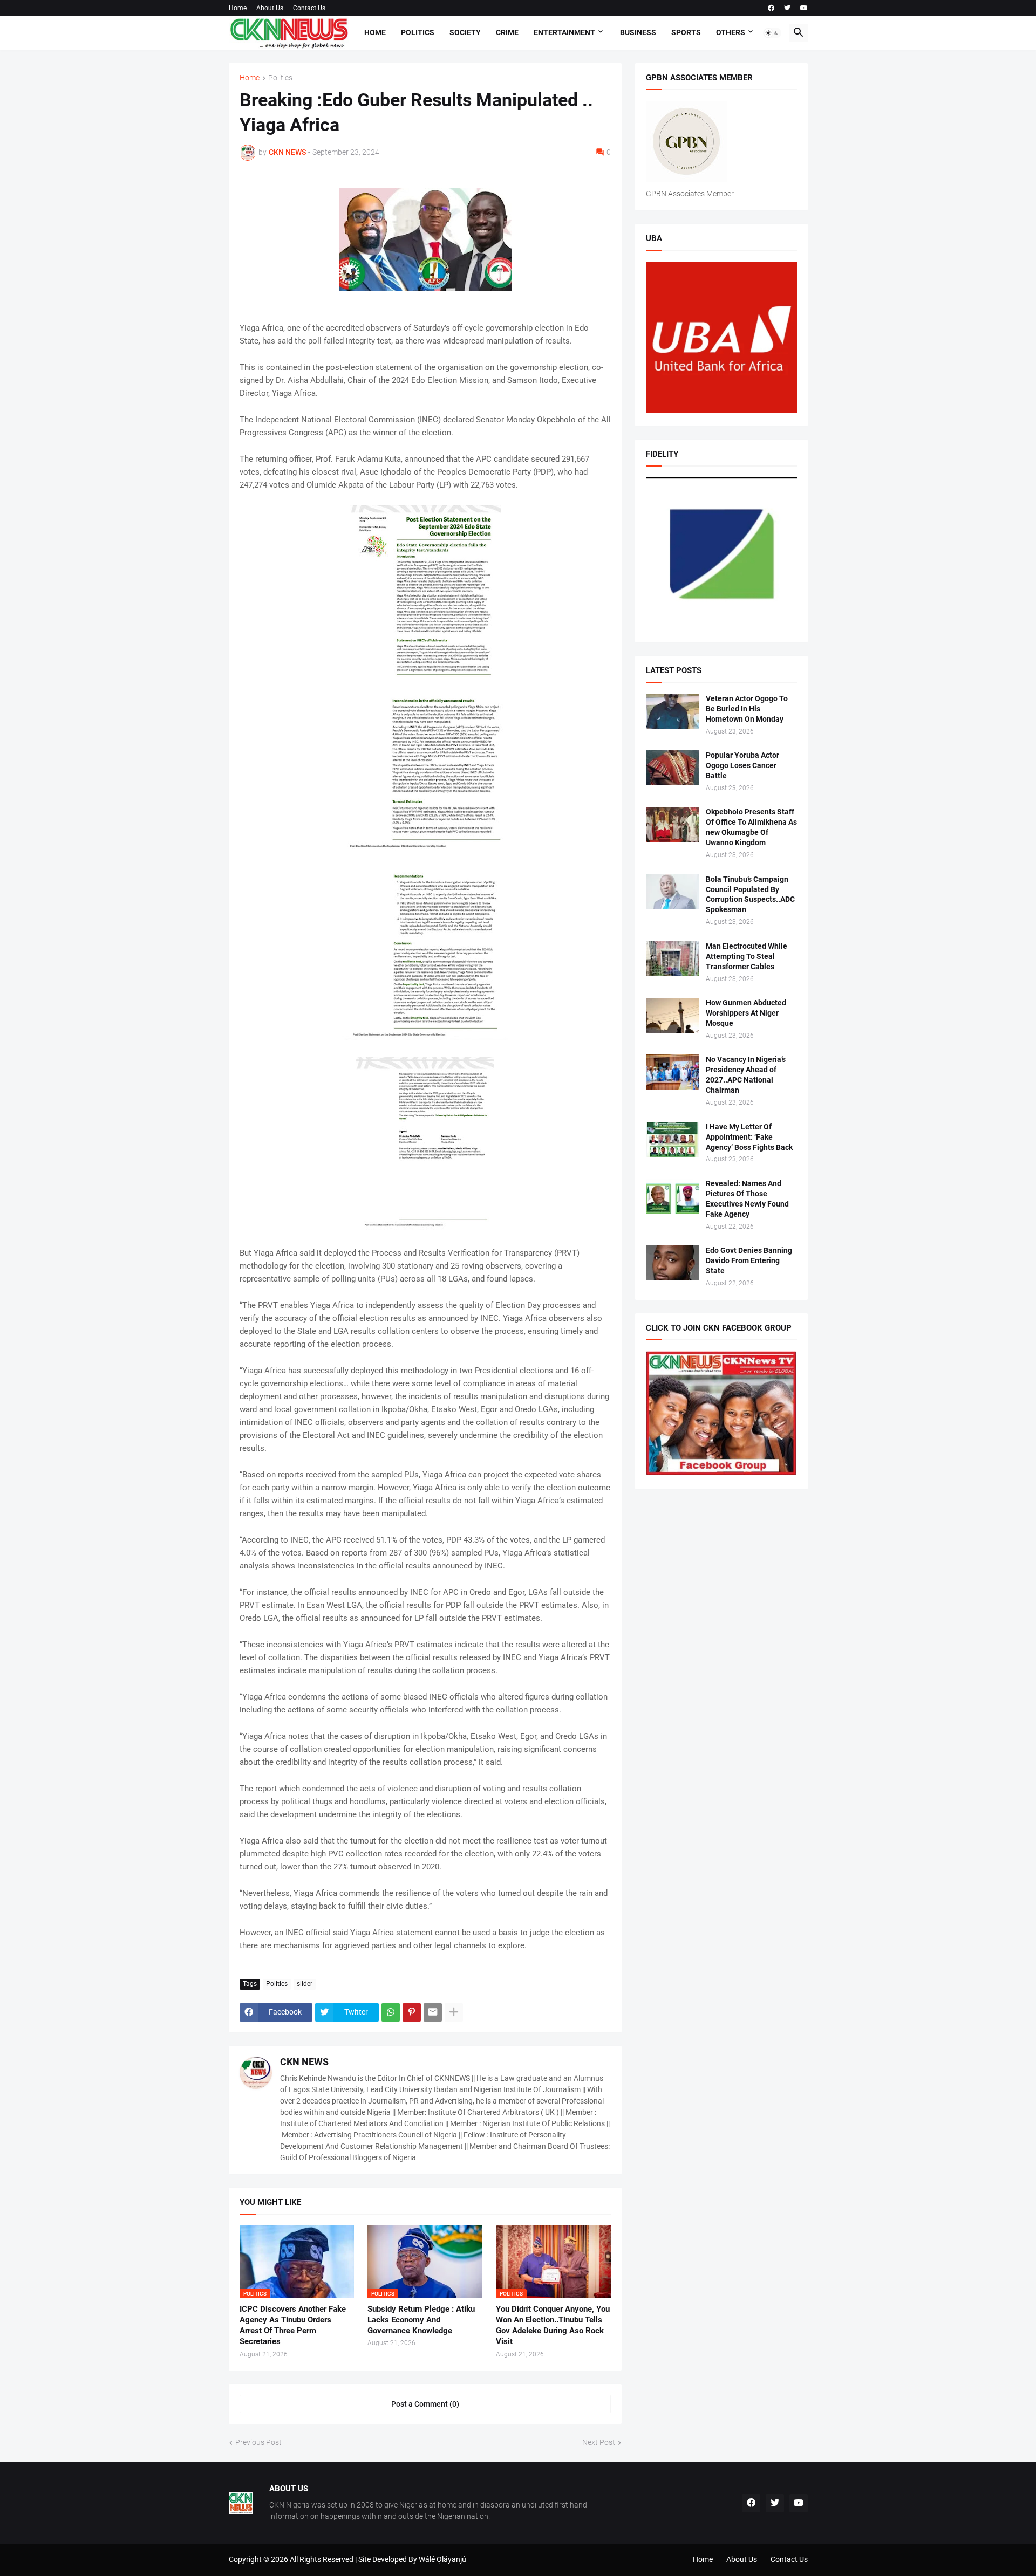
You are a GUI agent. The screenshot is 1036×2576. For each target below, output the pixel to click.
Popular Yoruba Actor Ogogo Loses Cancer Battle (742, 765)
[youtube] (804, 8)
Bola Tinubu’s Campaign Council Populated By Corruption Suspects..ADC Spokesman (750, 895)
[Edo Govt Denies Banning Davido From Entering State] (672, 1263)
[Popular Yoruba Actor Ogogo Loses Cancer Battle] (672, 768)
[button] (772, 33)
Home (238, 8)
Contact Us (309, 8)
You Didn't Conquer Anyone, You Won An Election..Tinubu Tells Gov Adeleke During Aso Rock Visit (553, 2325)
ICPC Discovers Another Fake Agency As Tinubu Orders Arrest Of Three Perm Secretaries (293, 2325)
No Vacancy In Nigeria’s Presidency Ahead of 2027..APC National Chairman (746, 1075)
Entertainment (564, 32)
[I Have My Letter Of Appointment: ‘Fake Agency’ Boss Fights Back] (672, 1139)
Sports (686, 32)
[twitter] (787, 8)
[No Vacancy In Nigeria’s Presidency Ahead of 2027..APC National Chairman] (672, 1072)
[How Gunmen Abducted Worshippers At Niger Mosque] (672, 1015)
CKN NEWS (304, 2062)
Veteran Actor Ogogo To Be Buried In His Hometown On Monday (747, 709)
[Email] (433, 2012)
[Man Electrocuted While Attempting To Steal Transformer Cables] (672, 959)
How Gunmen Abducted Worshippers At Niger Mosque (746, 1013)
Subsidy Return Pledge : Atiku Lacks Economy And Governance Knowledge (421, 2320)
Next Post (599, 2442)
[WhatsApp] (391, 2012)
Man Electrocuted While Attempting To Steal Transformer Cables (747, 956)
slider (305, 1984)
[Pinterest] (412, 2012)
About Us (270, 8)
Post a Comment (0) (425, 2404)
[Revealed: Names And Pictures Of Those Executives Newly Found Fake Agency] (672, 1196)
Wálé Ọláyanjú (442, 2559)
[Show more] (454, 2012)
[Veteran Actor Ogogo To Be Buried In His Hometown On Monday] (672, 711)
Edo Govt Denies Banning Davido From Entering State (749, 1260)
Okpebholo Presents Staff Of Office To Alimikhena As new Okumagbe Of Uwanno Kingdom (751, 827)
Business (638, 32)
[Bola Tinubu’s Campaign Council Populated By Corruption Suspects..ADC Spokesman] (672, 892)
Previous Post (258, 2442)
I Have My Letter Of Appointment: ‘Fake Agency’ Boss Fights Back (749, 1137)
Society (465, 32)
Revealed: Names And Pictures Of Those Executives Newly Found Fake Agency (747, 1199)
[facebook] (771, 8)
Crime (507, 32)
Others (731, 32)
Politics (418, 32)
